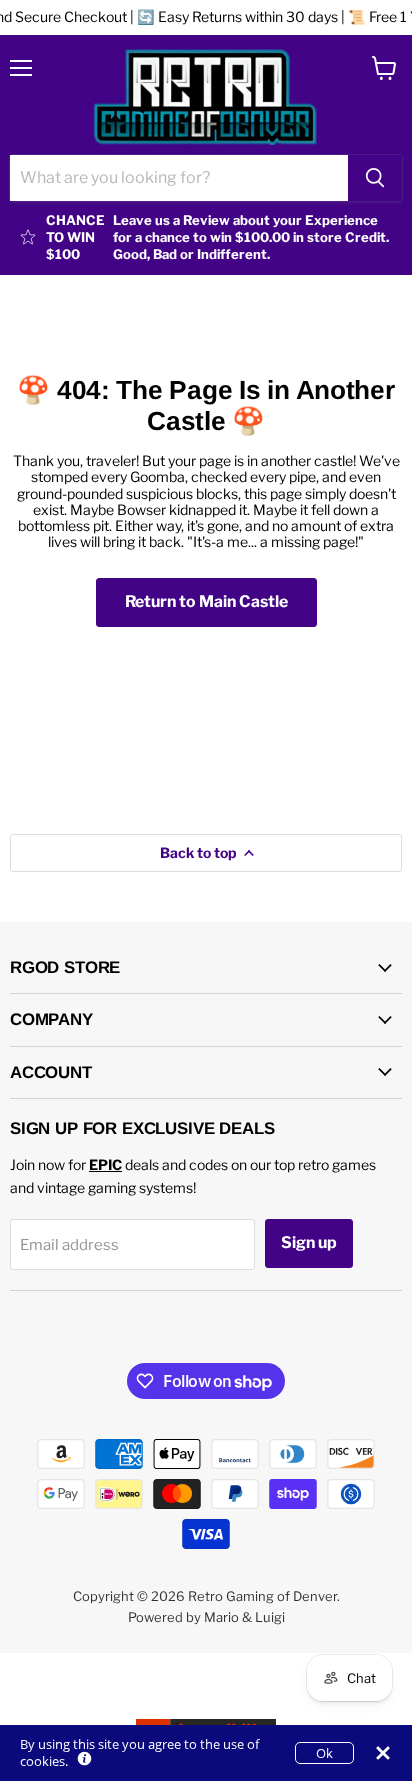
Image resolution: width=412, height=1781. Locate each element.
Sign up (309, 1242)
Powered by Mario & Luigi (206, 1617)
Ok (324, 1753)
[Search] (375, 178)
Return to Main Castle (206, 601)
